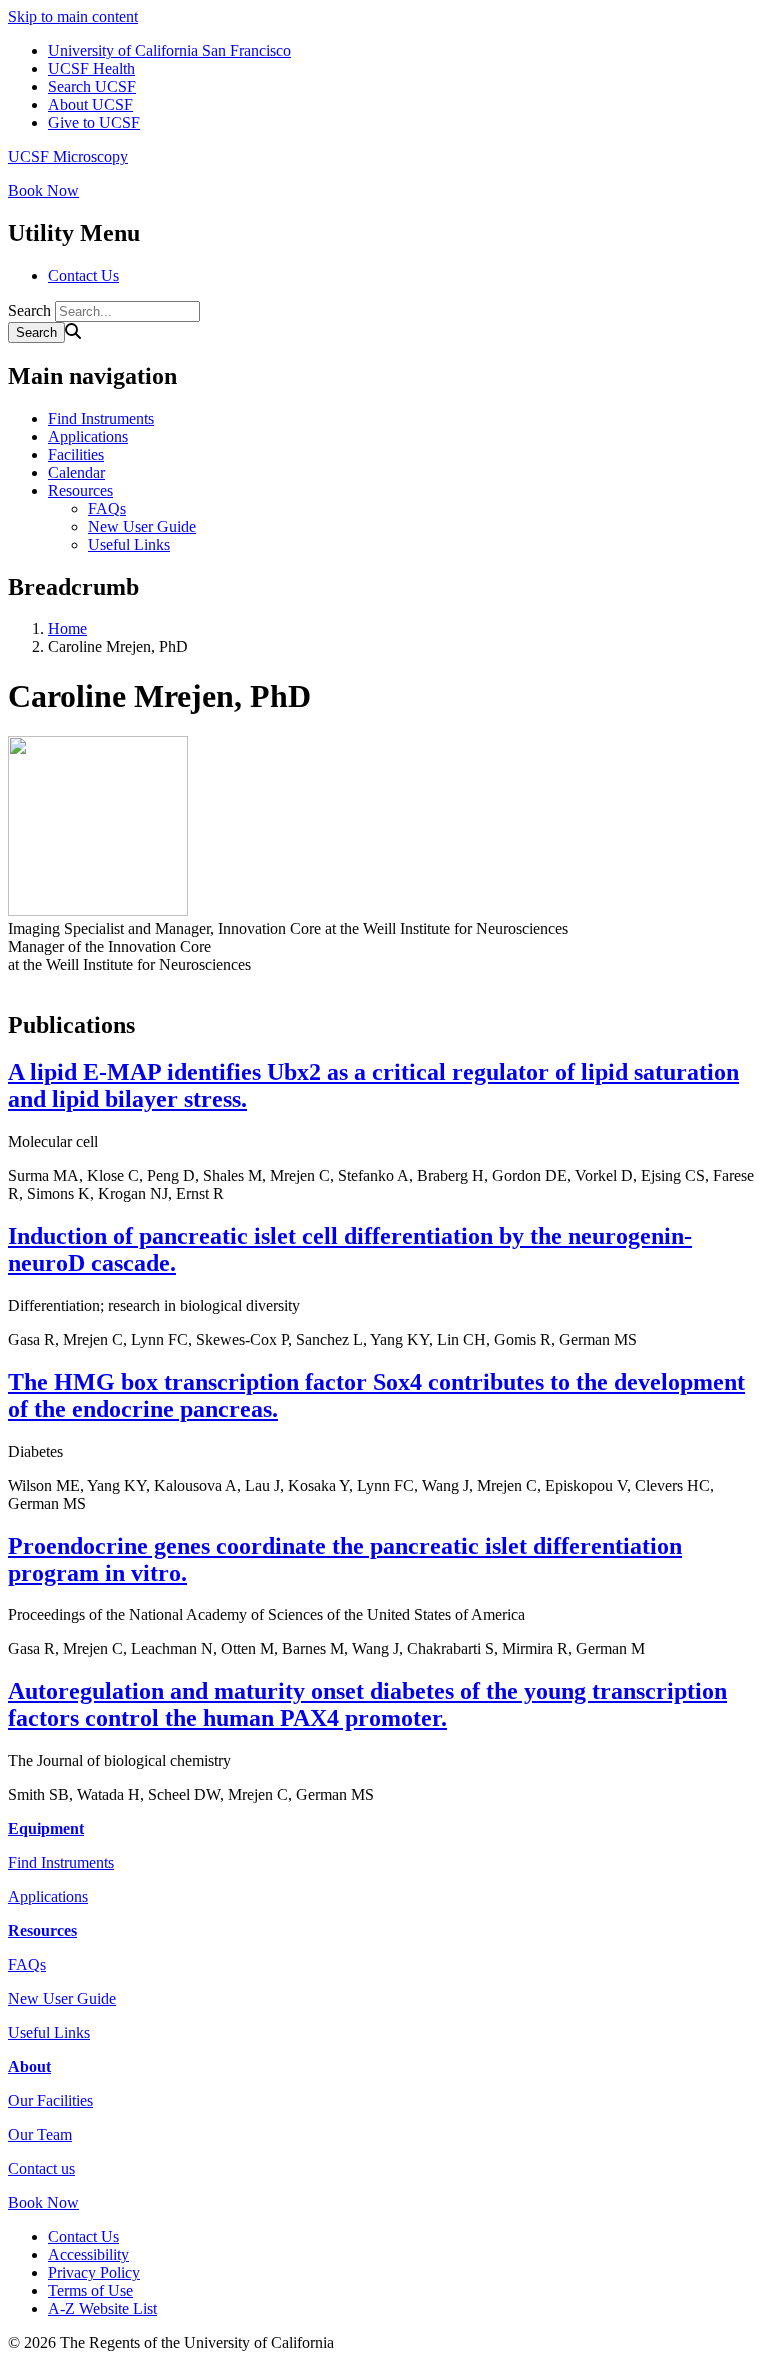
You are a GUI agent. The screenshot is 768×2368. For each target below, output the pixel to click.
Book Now (43, 190)
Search (29, 310)
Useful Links (129, 544)
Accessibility (88, 2254)
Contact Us (83, 275)
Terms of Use (90, 2290)
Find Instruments (101, 418)
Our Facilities (50, 2100)
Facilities (76, 454)
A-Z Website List (102, 2308)
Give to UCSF (94, 122)
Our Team (40, 2134)
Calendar (76, 472)
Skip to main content (73, 16)
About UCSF (90, 104)
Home (67, 628)
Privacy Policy (94, 2272)
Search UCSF (92, 86)
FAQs (107, 508)
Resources (80, 490)
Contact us (41, 2168)
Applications (88, 436)
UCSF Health (91, 68)
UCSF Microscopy (68, 156)
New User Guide (142, 526)
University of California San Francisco (169, 50)
